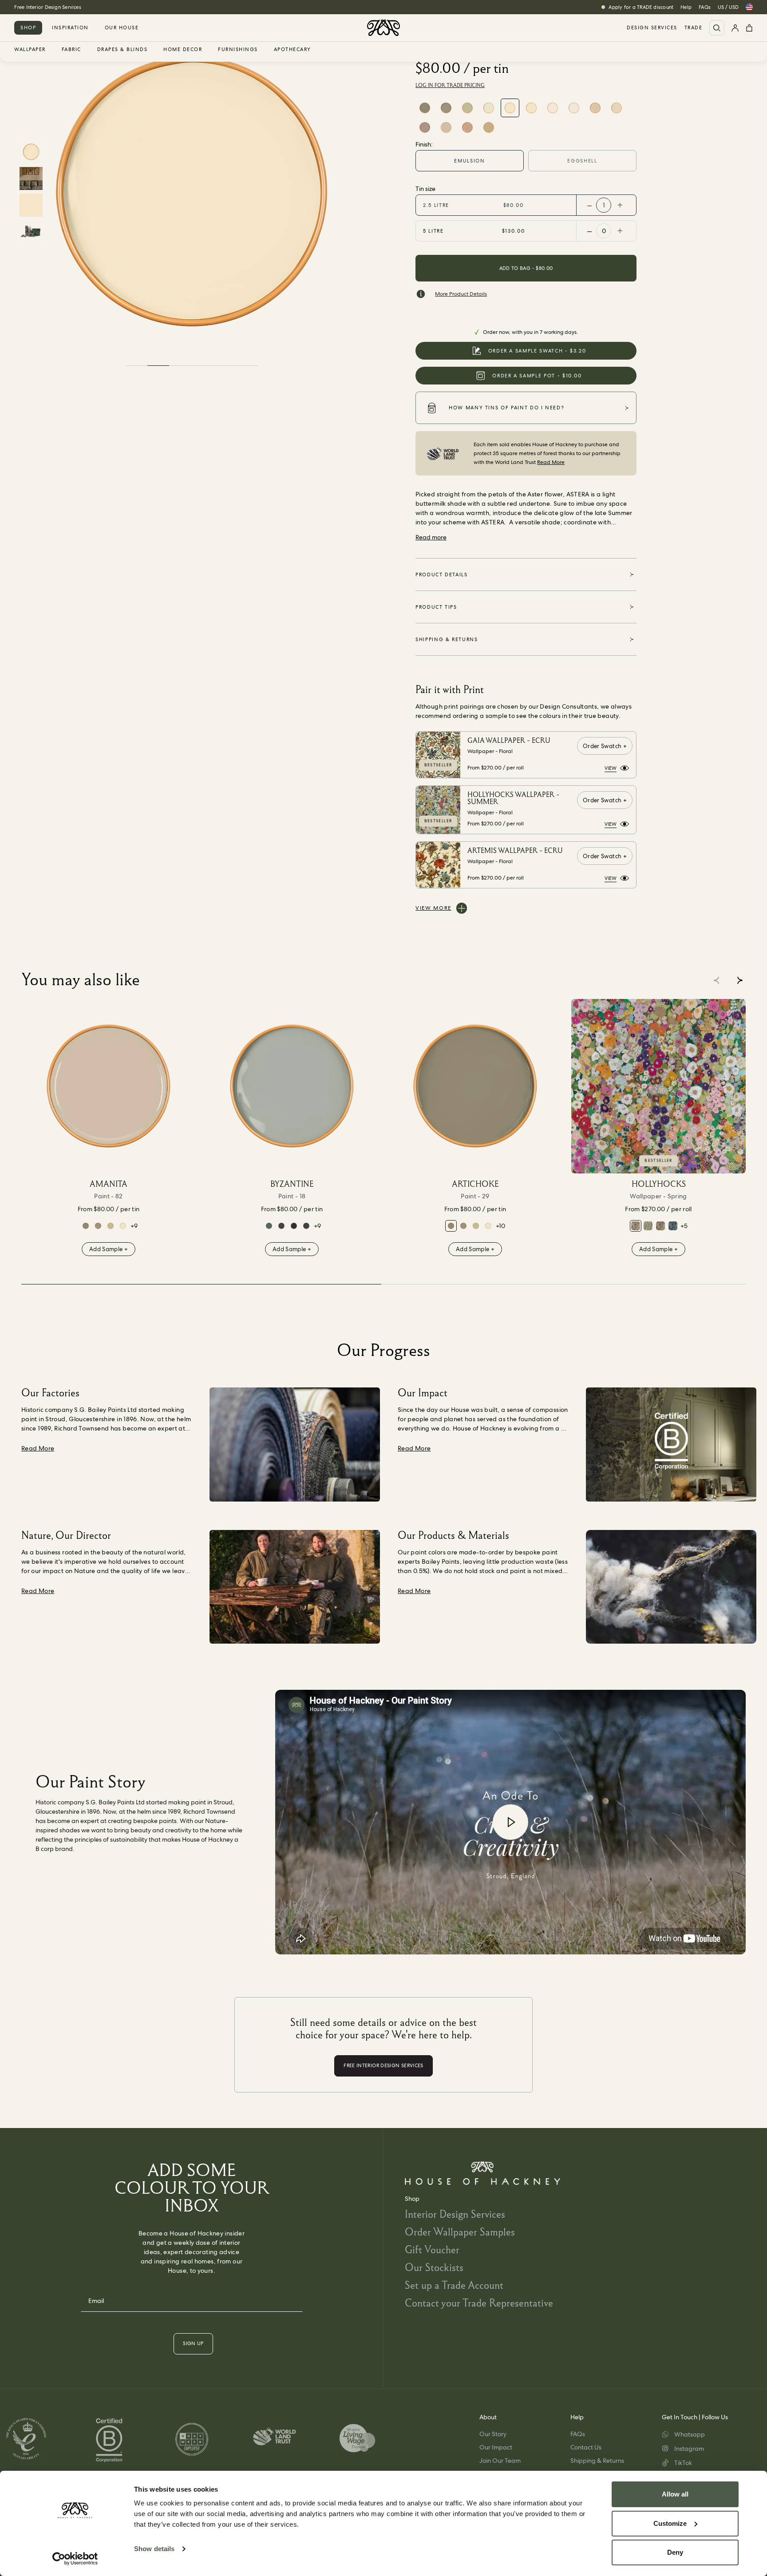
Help (686, 7)
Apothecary (293, 50)
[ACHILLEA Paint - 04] (617, 108)
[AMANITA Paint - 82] (446, 127)
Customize (670, 2523)
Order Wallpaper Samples (460, 2232)
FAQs (705, 7)
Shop (28, 28)
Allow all (675, 2494)
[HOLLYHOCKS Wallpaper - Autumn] (660, 1226)
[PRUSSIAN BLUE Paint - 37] (281, 1226)
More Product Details (461, 294)
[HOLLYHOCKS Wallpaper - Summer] (648, 1226)
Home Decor (183, 50)
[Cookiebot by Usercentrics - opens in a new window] (75, 2559)
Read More (551, 462)
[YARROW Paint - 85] (531, 108)
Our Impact (496, 2447)
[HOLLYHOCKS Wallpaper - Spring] (658, 1086)
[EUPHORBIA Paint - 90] (269, 1226)
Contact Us (586, 2447)
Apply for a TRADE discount (641, 7)
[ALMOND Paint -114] (489, 127)
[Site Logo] (383, 28)
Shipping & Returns (597, 2461)
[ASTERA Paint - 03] (510, 108)
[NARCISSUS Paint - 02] (489, 108)
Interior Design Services (455, 2214)
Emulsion (469, 161)
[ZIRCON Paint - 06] (425, 127)
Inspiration (70, 28)
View (611, 768)
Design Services (652, 28)
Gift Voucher (432, 2249)
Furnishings (238, 50)
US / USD (728, 7)
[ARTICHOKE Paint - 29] (425, 108)
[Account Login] (735, 28)
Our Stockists (434, 2267)
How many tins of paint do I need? (506, 408)
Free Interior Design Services (47, 7)
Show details (154, 2549)
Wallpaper (30, 50)
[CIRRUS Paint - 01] (553, 108)
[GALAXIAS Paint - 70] (294, 1226)
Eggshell (582, 161)
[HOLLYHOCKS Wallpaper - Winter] (673, 1226)
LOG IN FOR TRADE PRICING (450, 85)
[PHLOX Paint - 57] (595, 108)
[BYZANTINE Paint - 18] (292, 1086)
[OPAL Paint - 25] (467, 108)
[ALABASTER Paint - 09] (467, 127)
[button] (740, 980)
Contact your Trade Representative (479, 2303)
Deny (675, 2552)
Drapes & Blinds (123, 50)
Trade (694, 28)
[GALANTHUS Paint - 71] (574, 108)
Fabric (71, 50)
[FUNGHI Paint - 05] (446, 108)
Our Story (493, 2434)
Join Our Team (500, 2461)
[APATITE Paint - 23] (306, 1226)
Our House (122, 28)
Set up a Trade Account (454, 2285)
